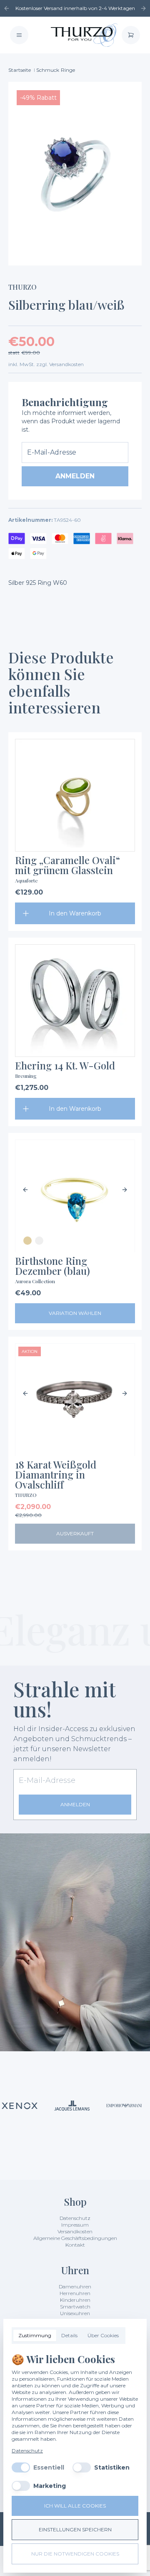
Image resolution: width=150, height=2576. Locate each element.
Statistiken (112, 2467)
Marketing (50, 2486)
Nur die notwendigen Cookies (75, 2554)
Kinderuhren (75, 2300)
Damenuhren (75, 2287)
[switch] (21, 2467)
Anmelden (75, 476)
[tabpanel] (75, 2422)
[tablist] (69, 2336)
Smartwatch (75, 2307)
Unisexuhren (75, 2313)
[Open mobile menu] (19, 35)
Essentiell (49, 2467)
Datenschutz (75, 2218)
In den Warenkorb (75, 913)
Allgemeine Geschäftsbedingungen (75, 2238)
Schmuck (48, 70)
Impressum (75, 2225)
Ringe (68, 70)
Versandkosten (75, 2231)
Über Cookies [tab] (103, 2335)
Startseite (20, 70)
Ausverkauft (75, 1533)
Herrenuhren (75, 2293)
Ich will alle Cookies (75, 2506)
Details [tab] (69, 2335)
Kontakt (75, 2245)
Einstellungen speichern (75, 2529)
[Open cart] (131, 35)
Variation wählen (75, 1313)
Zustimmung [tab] (35, 2335)
